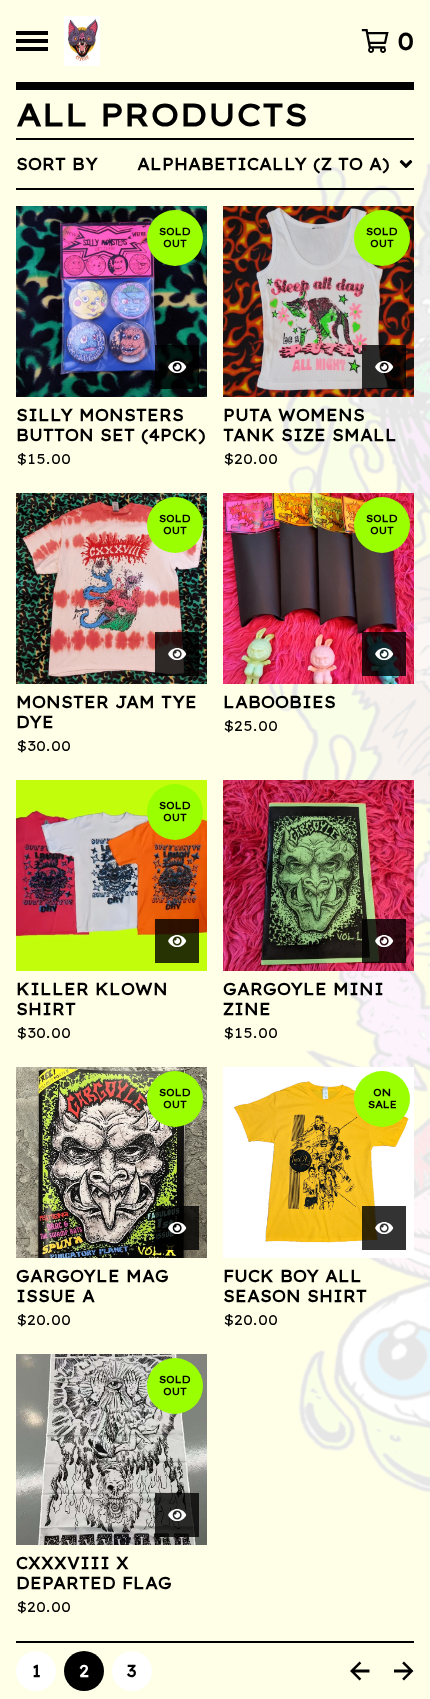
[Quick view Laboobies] (384, 654)
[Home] (173, 41)
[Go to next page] (404, 1671)
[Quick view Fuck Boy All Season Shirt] (384, 1228)
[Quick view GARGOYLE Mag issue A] (177, 1228)
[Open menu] (32, 41)
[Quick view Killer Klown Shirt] (177, 941)
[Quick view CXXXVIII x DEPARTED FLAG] (177, 1515)
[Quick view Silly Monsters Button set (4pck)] (177, 367)
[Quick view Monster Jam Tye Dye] (177, 654)
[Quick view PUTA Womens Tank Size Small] (384, 367)
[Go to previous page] (360, 1671)
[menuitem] (215, 164)
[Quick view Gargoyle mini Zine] (384, 941)
